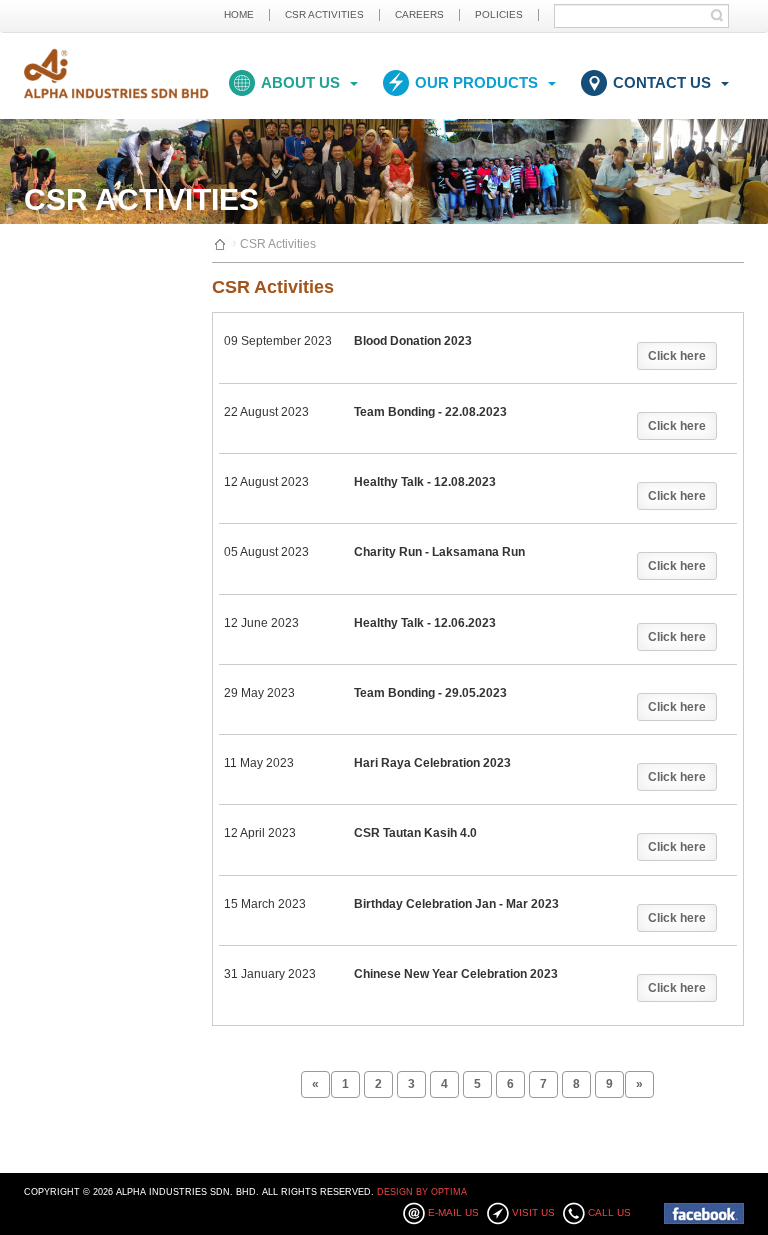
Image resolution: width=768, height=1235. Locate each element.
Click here (677, 356)
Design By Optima (422, 1192)
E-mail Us (453, 1212)
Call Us (609, 1212)
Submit (722, 15)
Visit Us (533, 1212)
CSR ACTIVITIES (324, 14)
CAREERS (419, 14)
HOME (239, 14)
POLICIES (499, 14)
